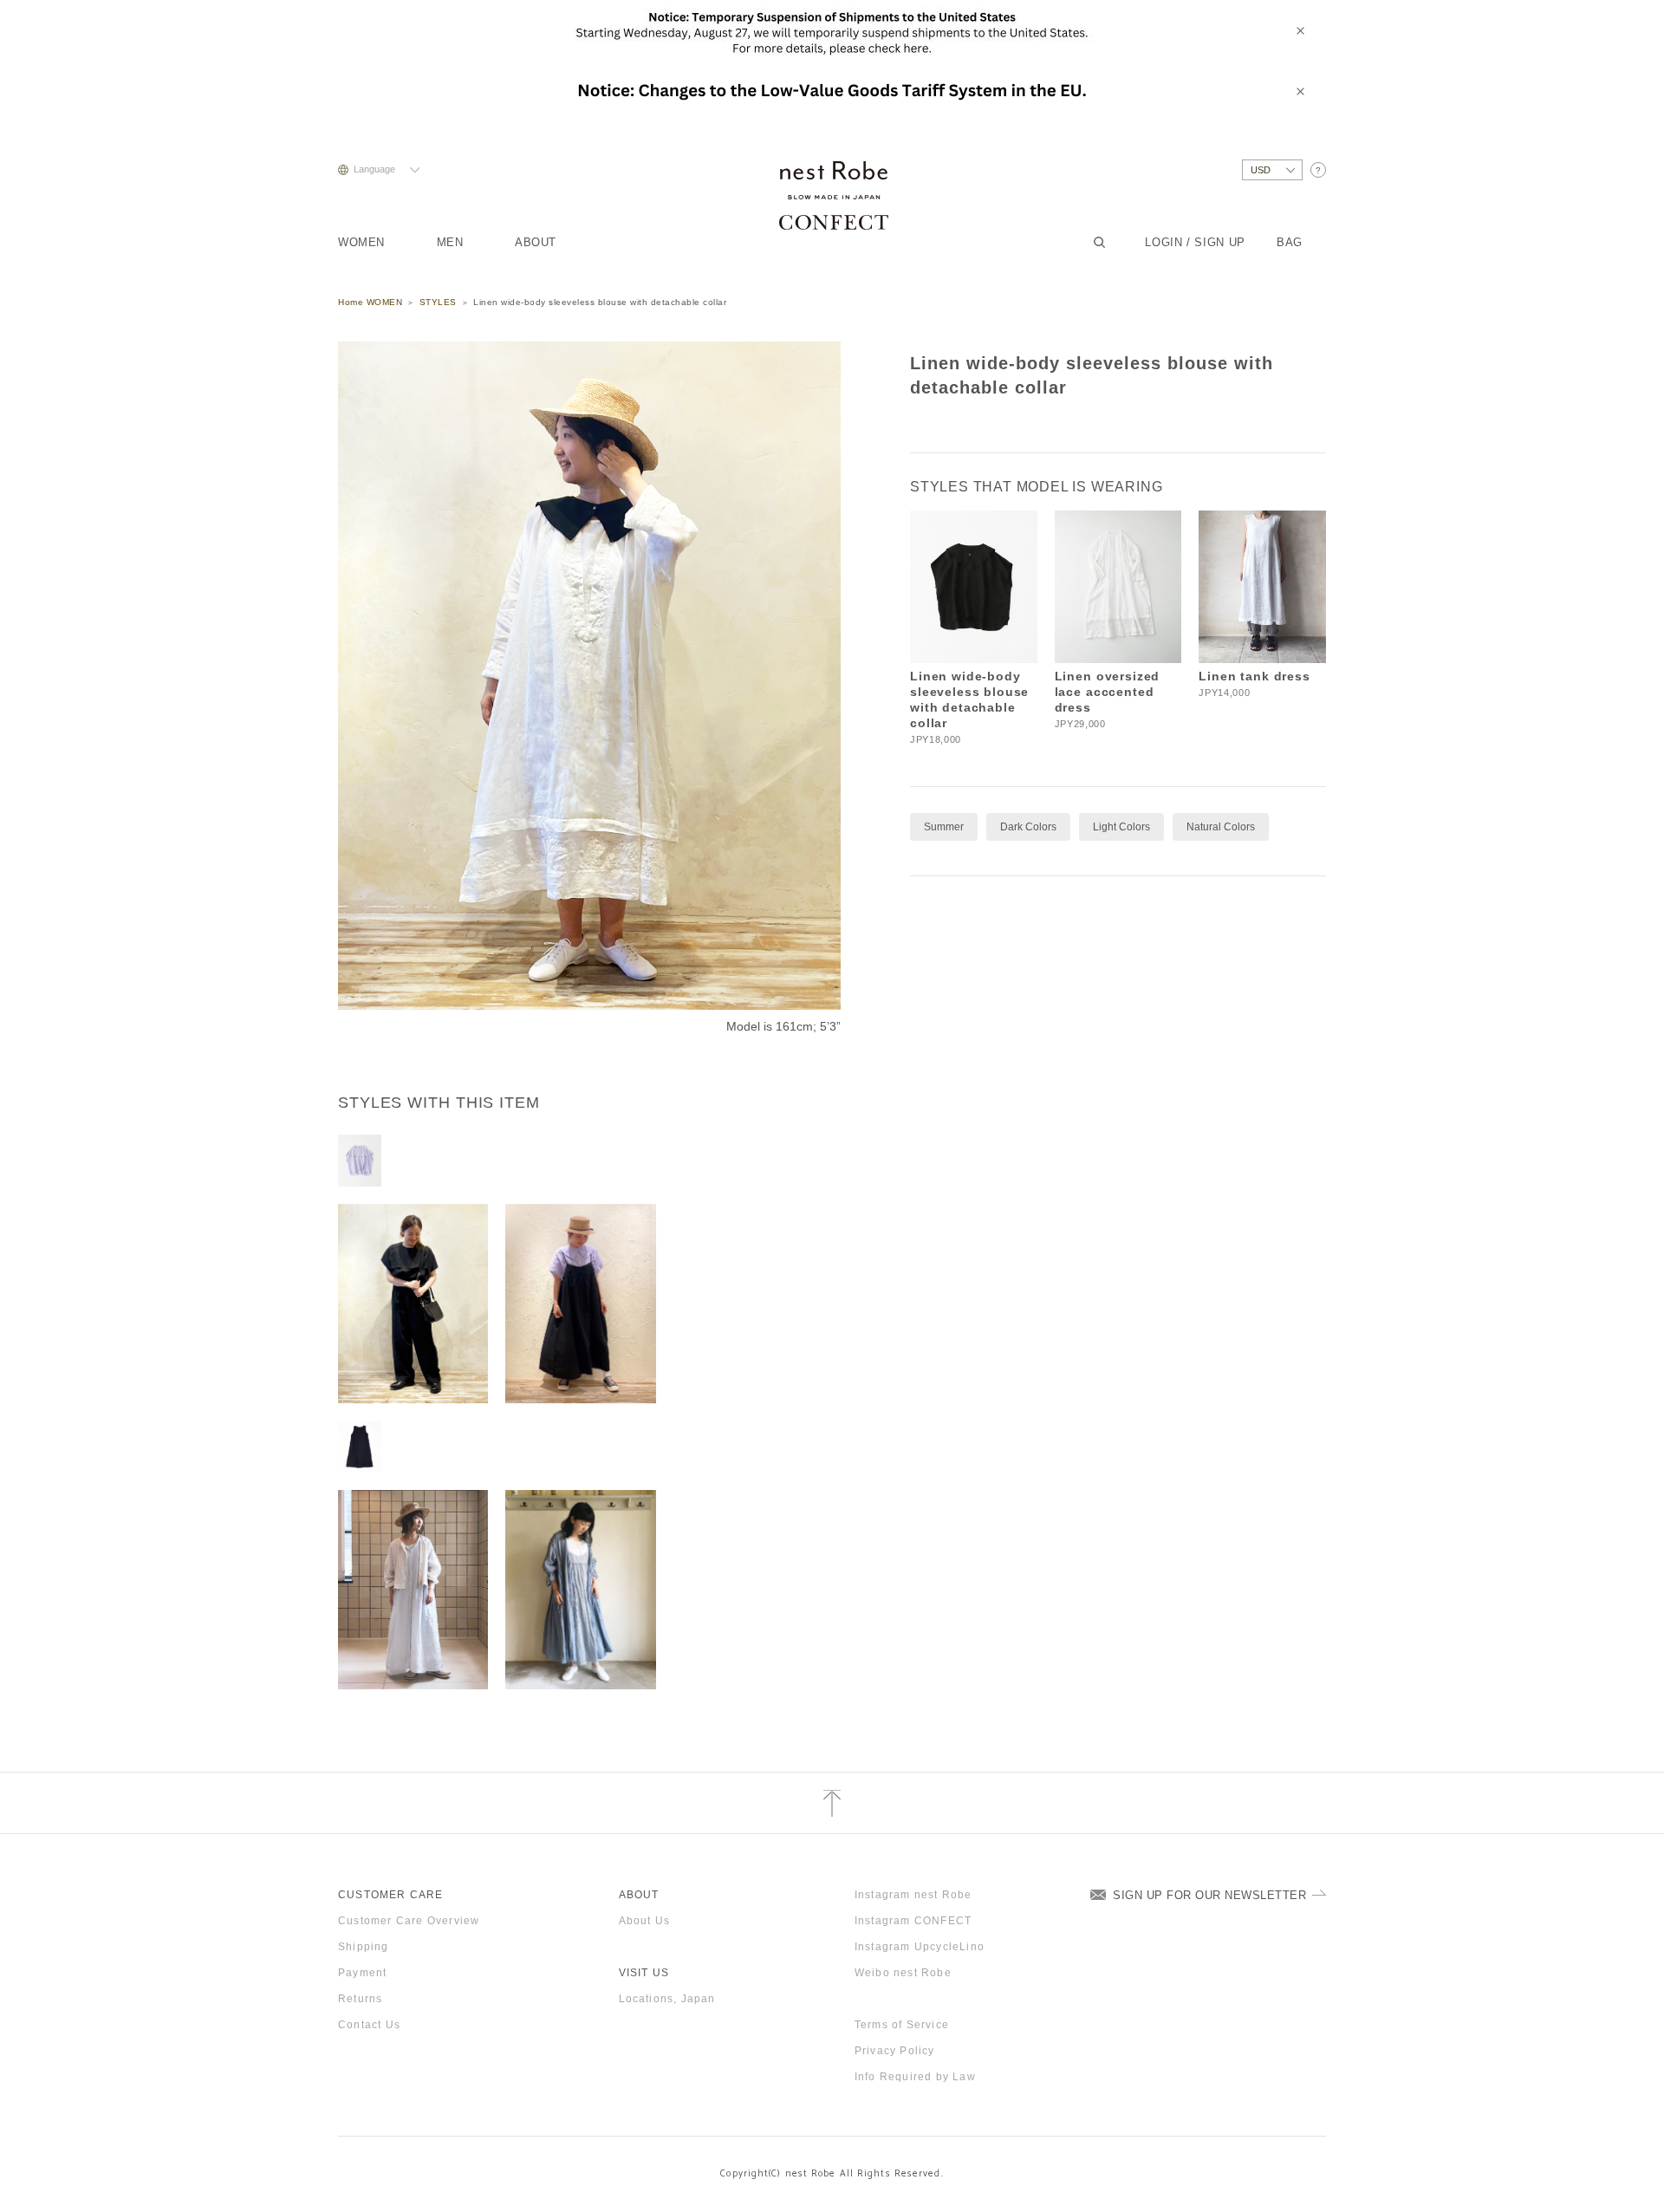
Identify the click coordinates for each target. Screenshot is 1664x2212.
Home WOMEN (370, 302)
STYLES (438, 302)
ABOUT (536, 242)
